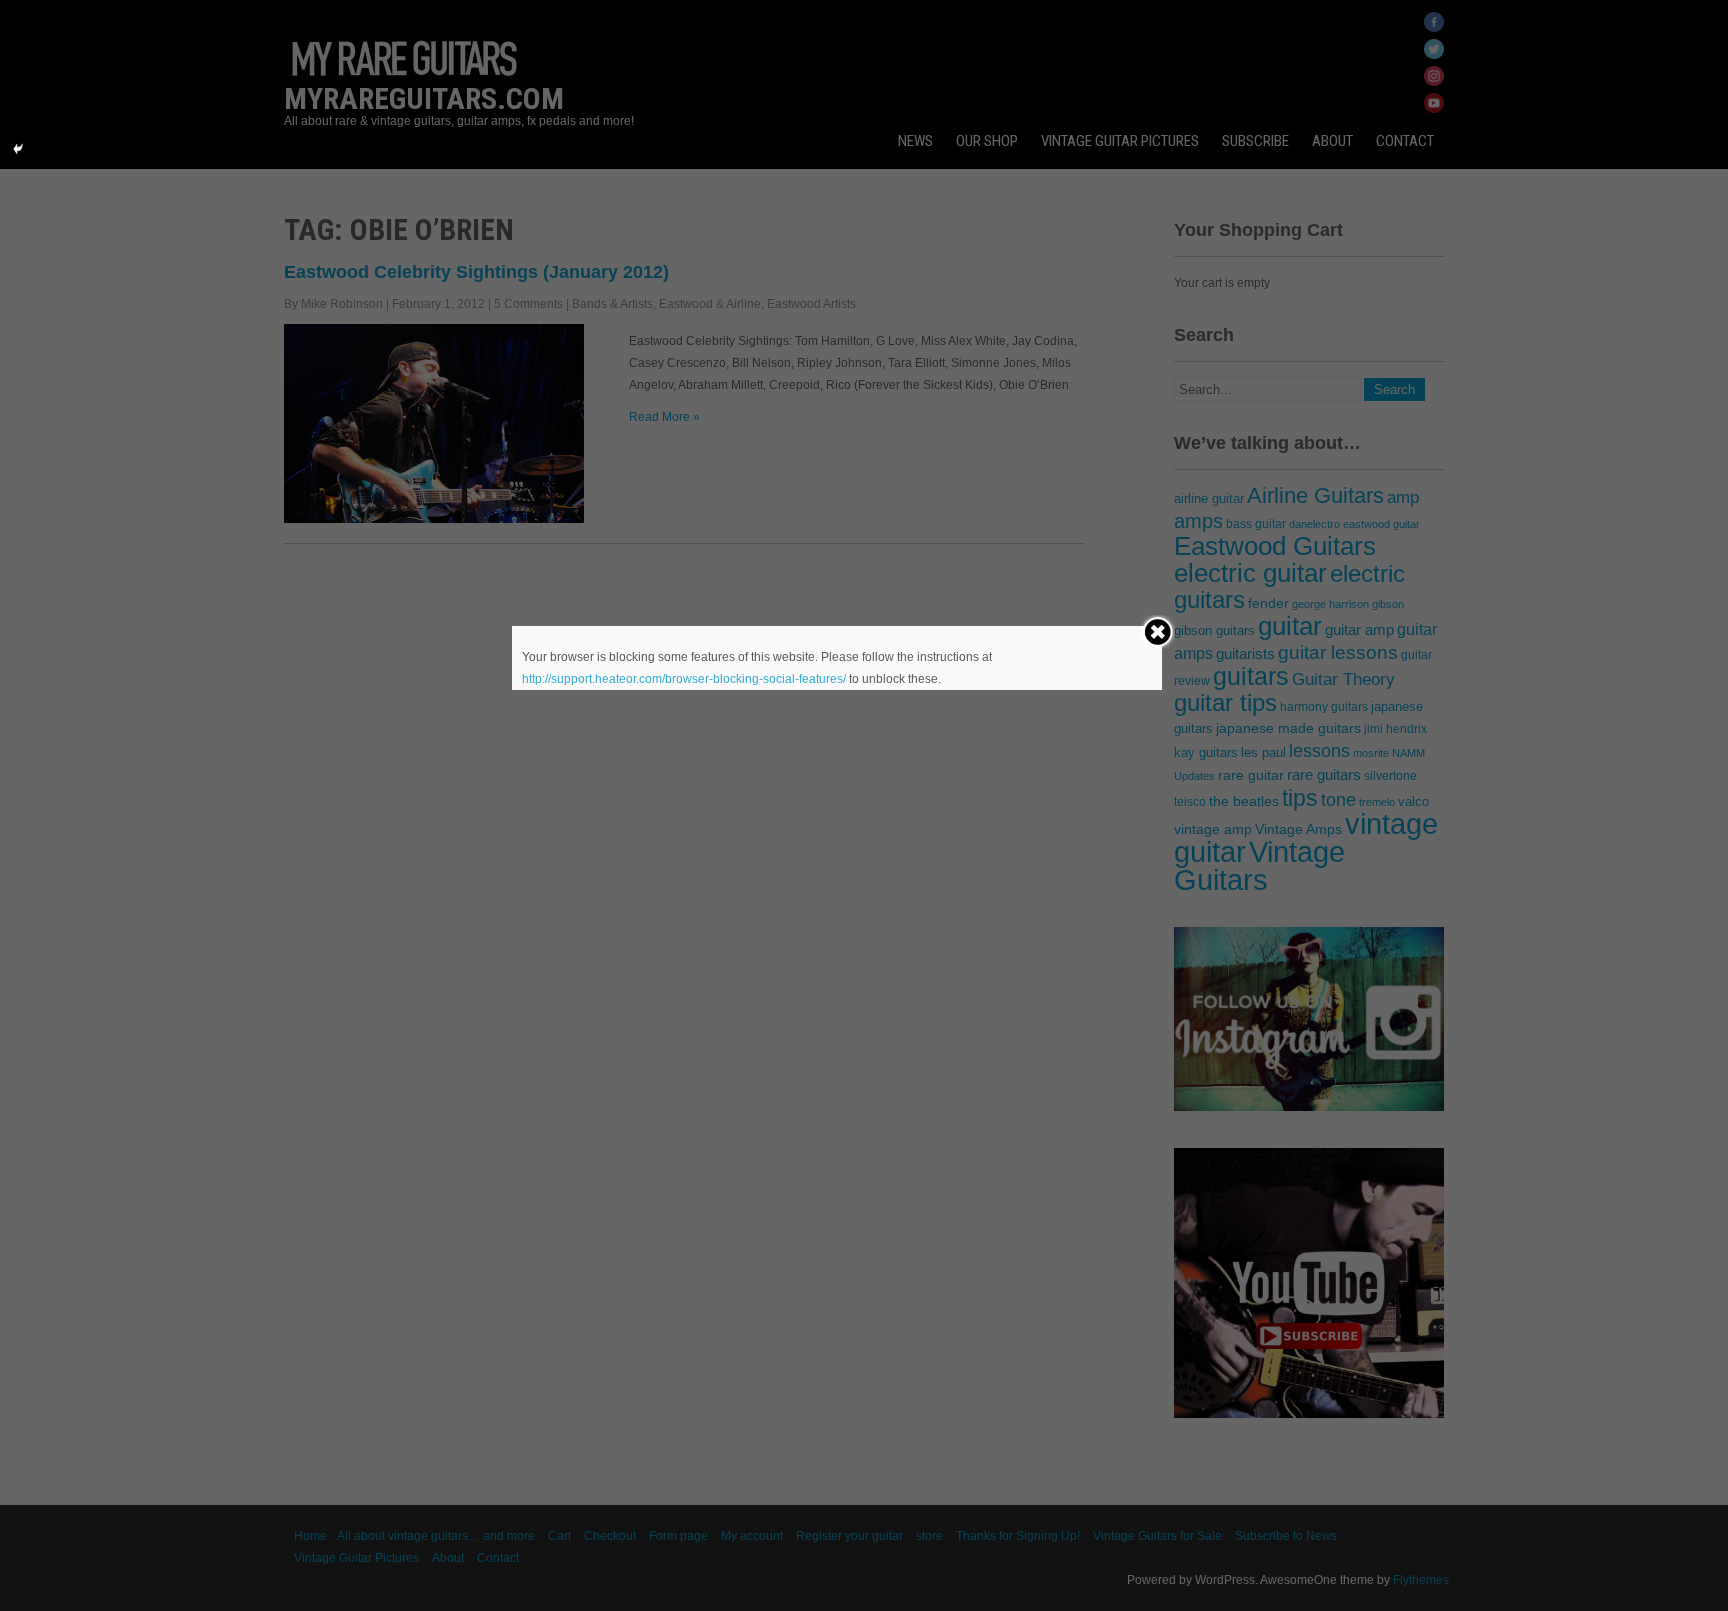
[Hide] (18, 149)
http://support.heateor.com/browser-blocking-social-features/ (684, 679)
